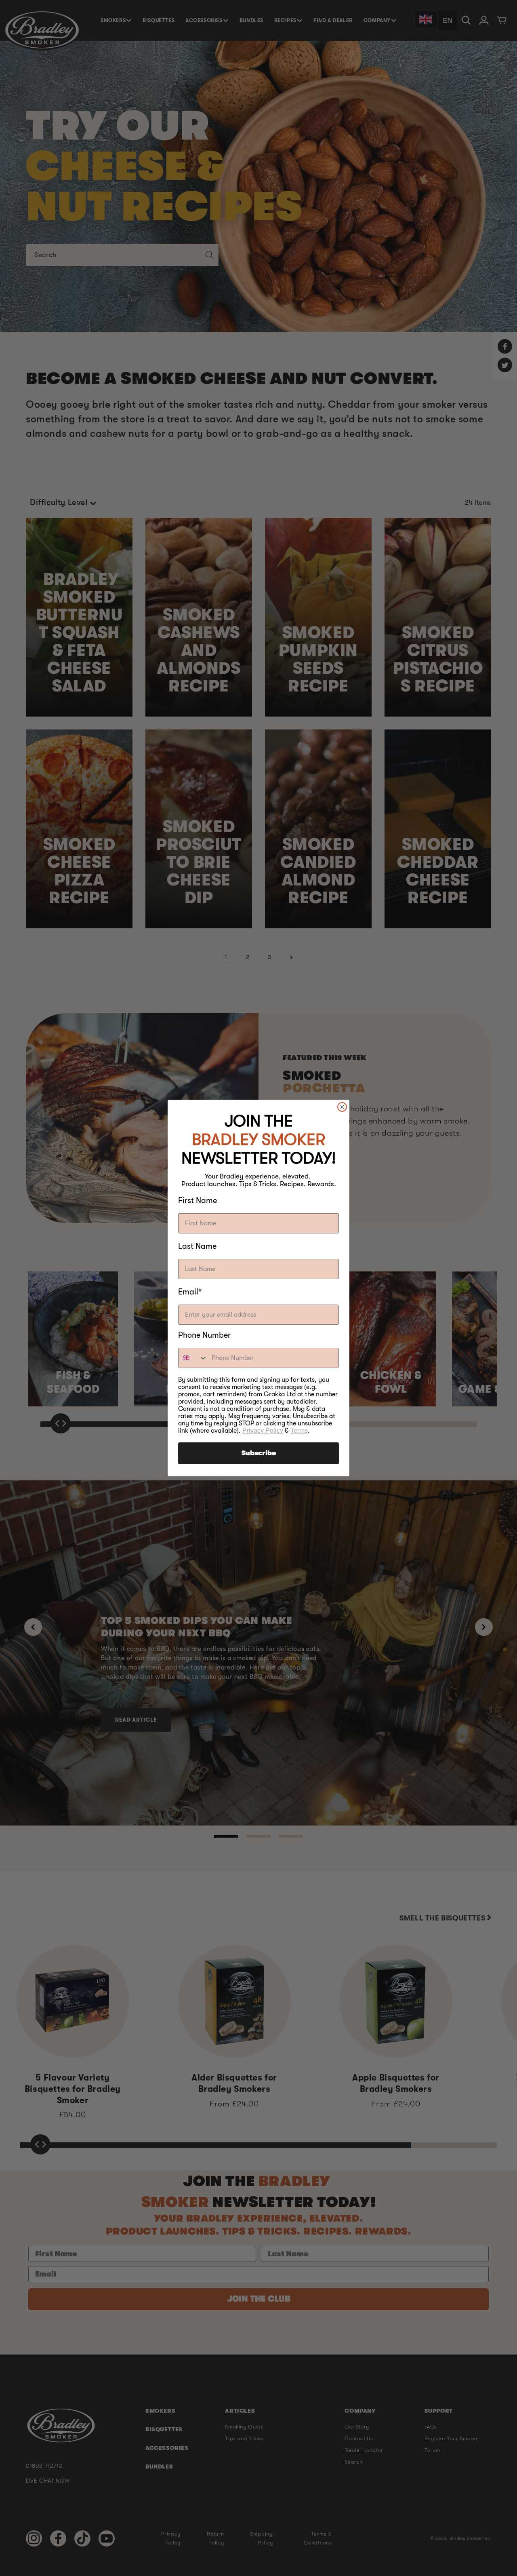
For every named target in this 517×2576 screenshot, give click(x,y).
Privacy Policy (263, 1430)
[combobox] (193, 1358)
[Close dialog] (342, 1107)
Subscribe (259, 1453)
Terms (299, 1430)
